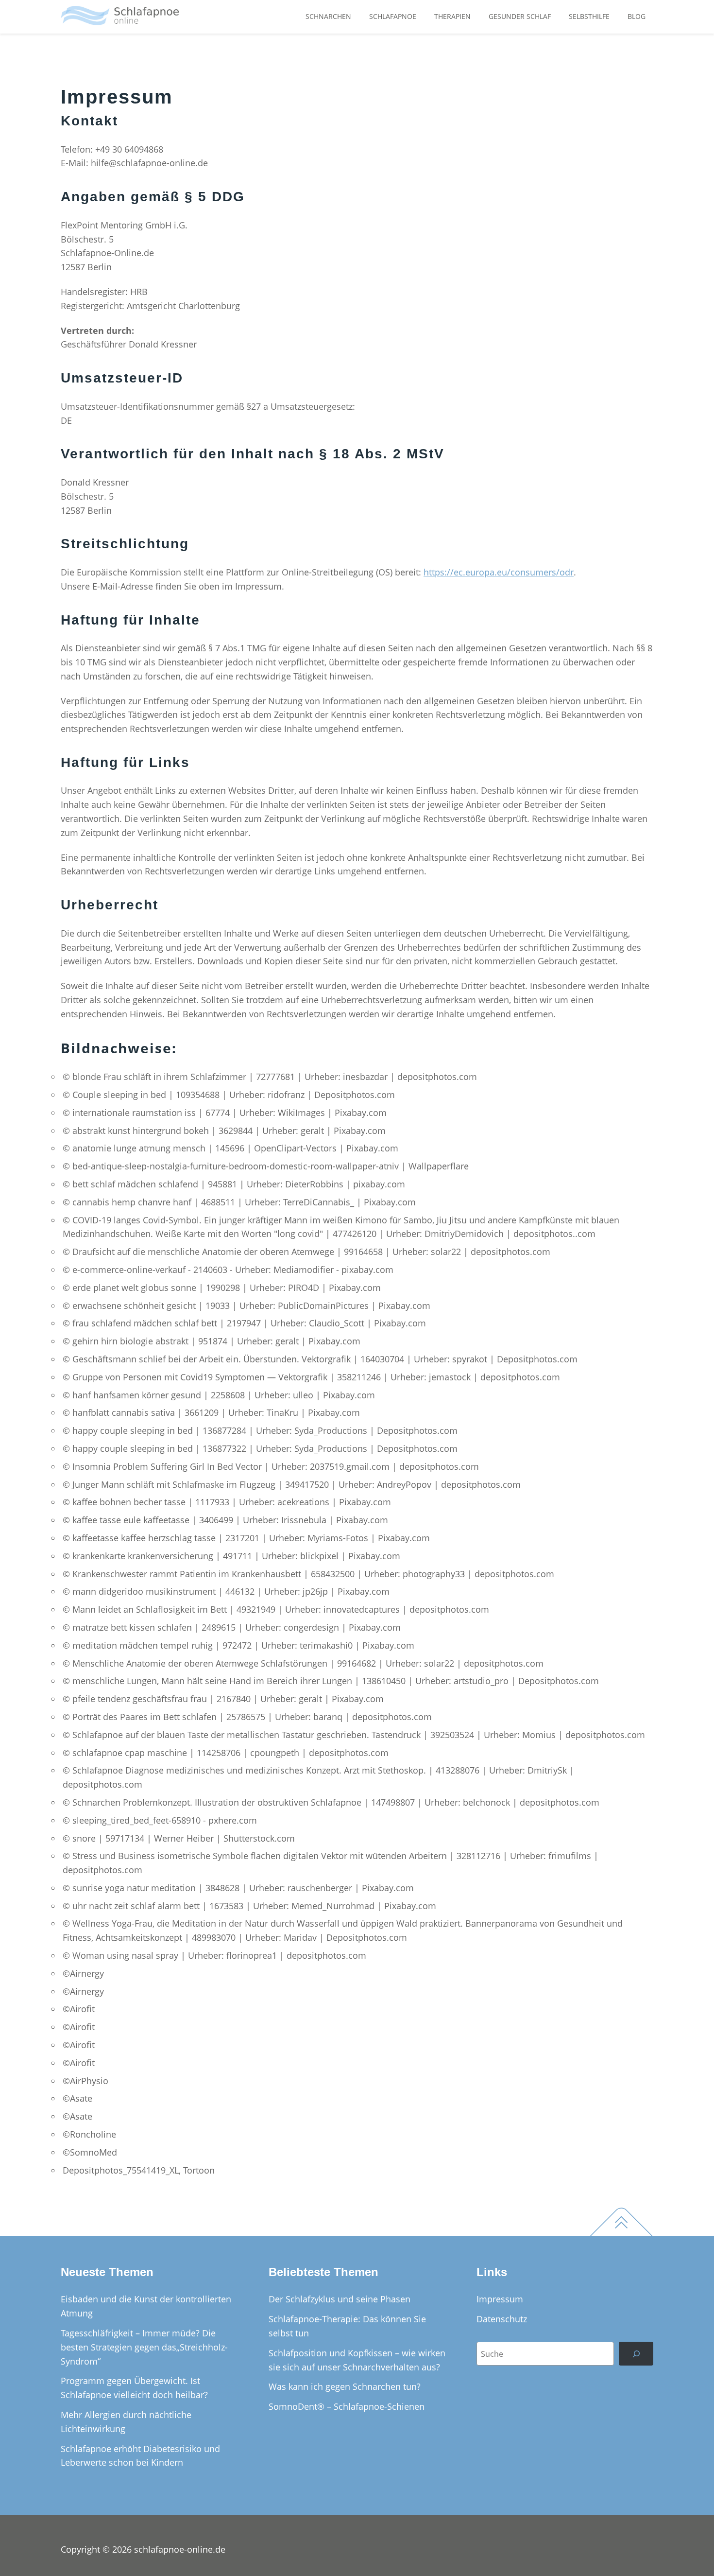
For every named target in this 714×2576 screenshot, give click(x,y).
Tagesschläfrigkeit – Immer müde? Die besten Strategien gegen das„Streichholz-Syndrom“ (144, 2347)
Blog (637, 16)
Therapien (452, 16)
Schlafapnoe (393, 16)
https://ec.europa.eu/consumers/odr (499, 572)
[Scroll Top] (607, 2213)
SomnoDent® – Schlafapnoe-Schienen (347, 2406)
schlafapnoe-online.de (180, 2549)
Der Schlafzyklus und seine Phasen (340, 2299)
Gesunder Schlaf (520, 16)
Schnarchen (328, 16)
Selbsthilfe (589, 16)
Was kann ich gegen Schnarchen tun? (345, 2386)
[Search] (636, 2354)
